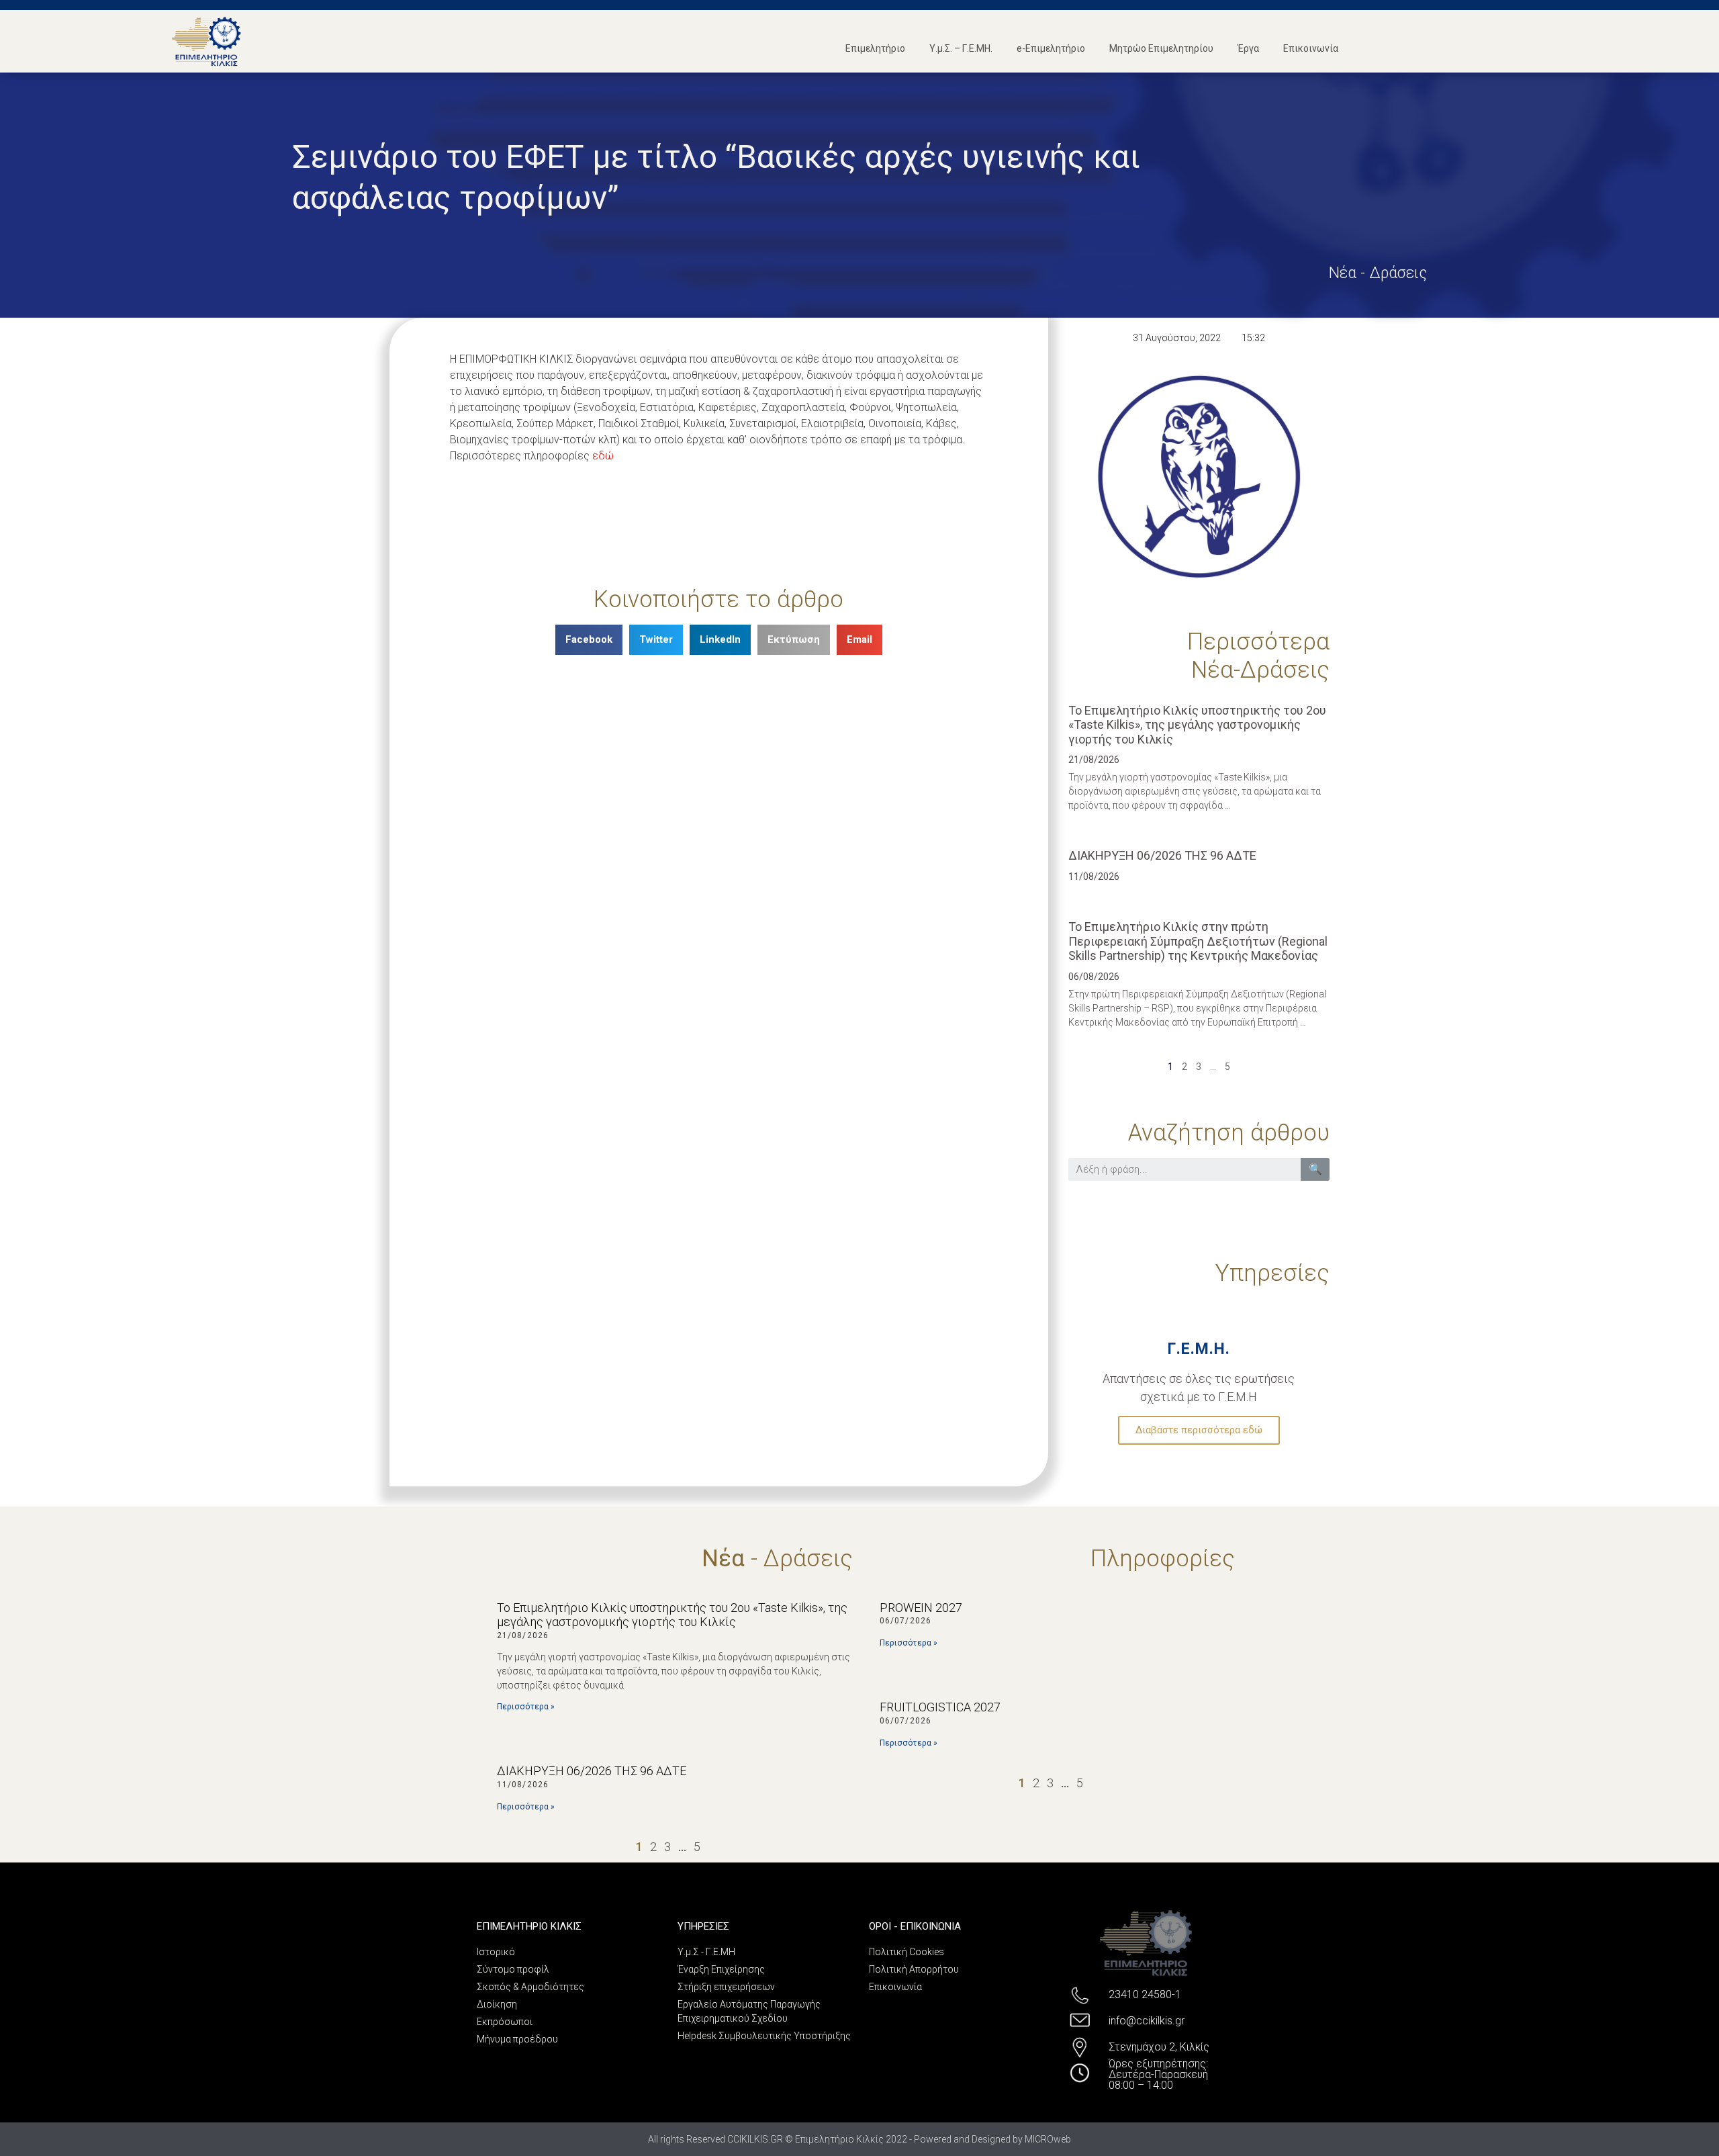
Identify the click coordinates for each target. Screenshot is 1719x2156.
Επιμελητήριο (875, 48)
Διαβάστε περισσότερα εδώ (1199, 1430)
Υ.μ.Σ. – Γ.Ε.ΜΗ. (961, 48)
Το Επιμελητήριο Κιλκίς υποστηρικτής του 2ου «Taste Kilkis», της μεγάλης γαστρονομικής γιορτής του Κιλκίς (1197, 725)
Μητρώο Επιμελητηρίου (1161, 48)
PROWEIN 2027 (921, 1608)
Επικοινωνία (1311, 48)
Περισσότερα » (526, 1707)
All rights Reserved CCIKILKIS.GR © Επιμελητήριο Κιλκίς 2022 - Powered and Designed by (836, 2139)
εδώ (603, 456)
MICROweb (1048, 2139)
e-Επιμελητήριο (1051, 48)
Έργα (1248, 48)
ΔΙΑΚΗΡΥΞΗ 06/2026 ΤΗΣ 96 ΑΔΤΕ (1162, 855)
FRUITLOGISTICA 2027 (940, 1707)
